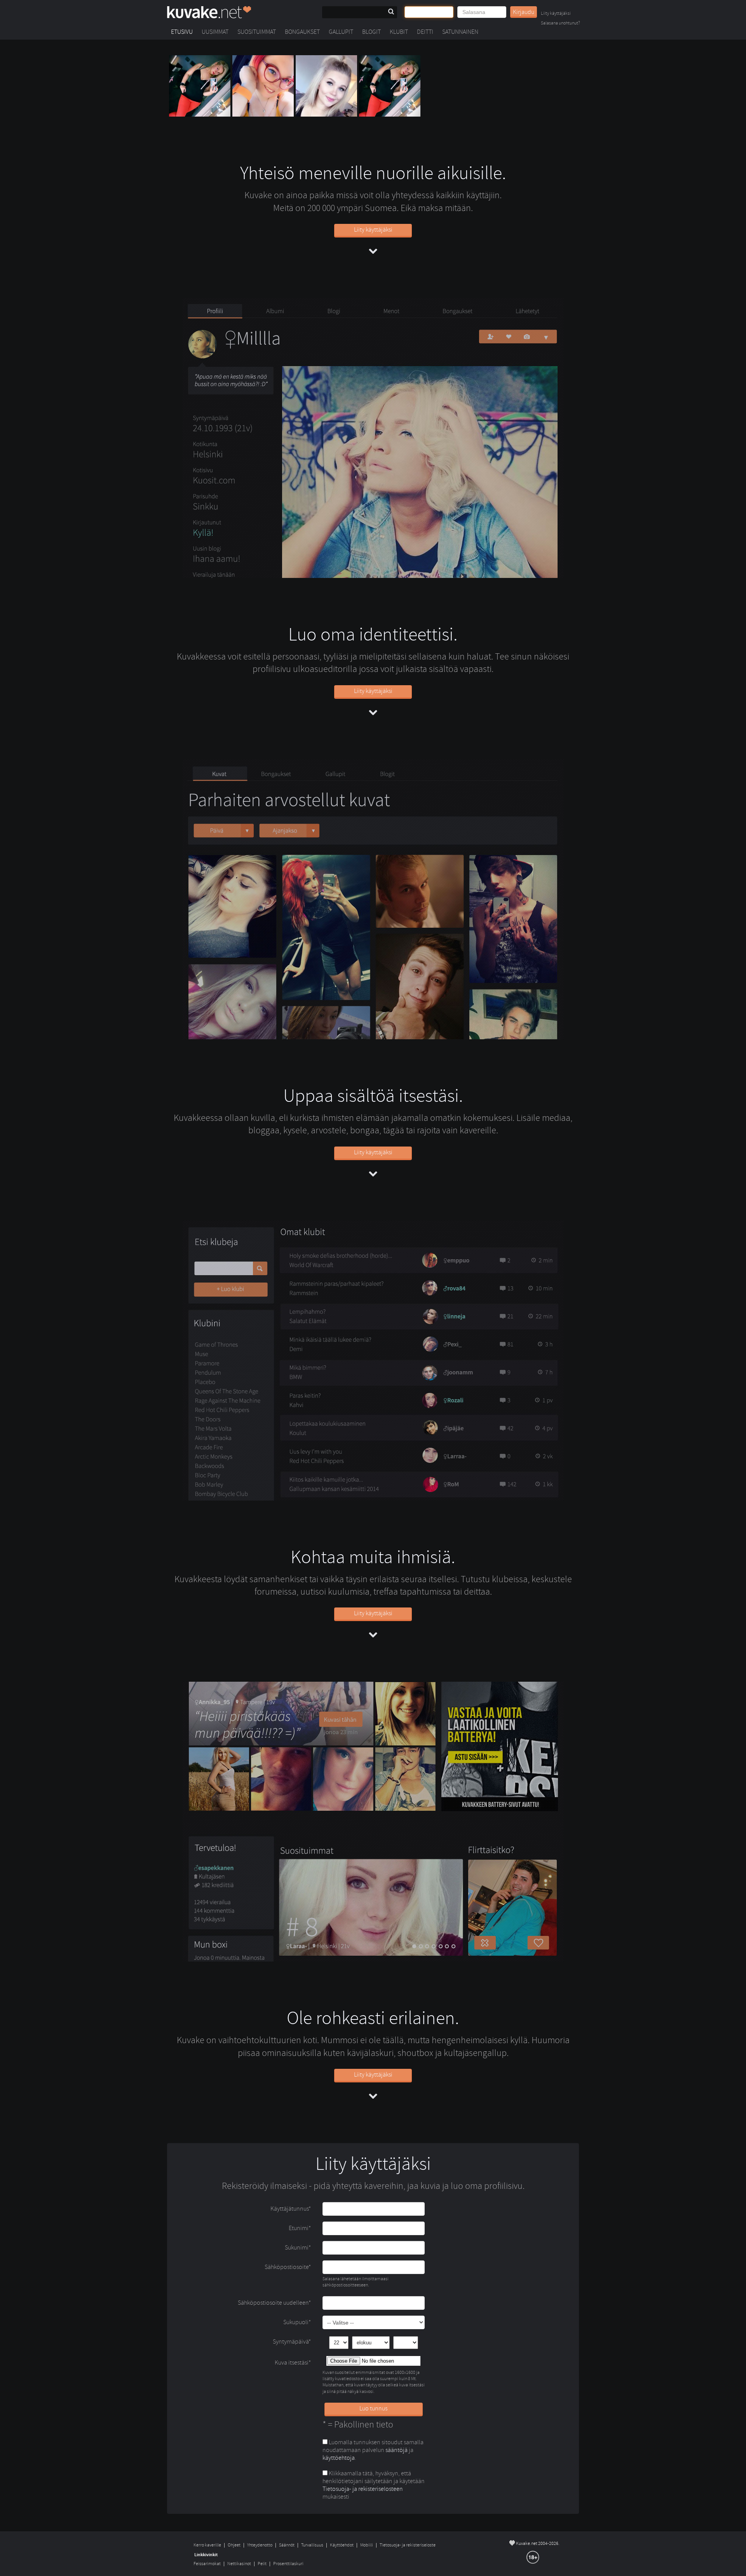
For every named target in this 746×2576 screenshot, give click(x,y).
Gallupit (341, 32)
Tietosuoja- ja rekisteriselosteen (363, 2489)
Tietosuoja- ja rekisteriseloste (408, 2545)
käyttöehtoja (339, 2458)
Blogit (371, 32)
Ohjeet (234, 2545)
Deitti (425, 32)
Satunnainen (460, 32)
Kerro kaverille (207, 2545)
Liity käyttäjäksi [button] (373, 230)
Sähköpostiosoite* (288, 2267)
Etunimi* (300, 2228)
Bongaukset (302, 32)
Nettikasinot (239, 2564)
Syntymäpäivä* (292, 2342)
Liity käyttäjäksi (556, 14)
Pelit (262, 2564)
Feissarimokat (207, 2564)
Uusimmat (215, 32)
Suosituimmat (257, 32)
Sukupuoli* (297, 2322)
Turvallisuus (312, 2545)
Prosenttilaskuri (288, 2564)
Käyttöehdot (342, 2545)
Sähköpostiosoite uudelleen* (274, 2303)
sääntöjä (397, 2450)
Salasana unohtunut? (560, 24)
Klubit (399, 32)
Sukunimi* (298, 2248)
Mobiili (367, 2545)
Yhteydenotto (260, 2545)
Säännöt (287, 2545)
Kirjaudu (524, 12)
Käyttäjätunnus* (291, 2209)
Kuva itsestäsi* (293, 2363)
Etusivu (182, 32)
